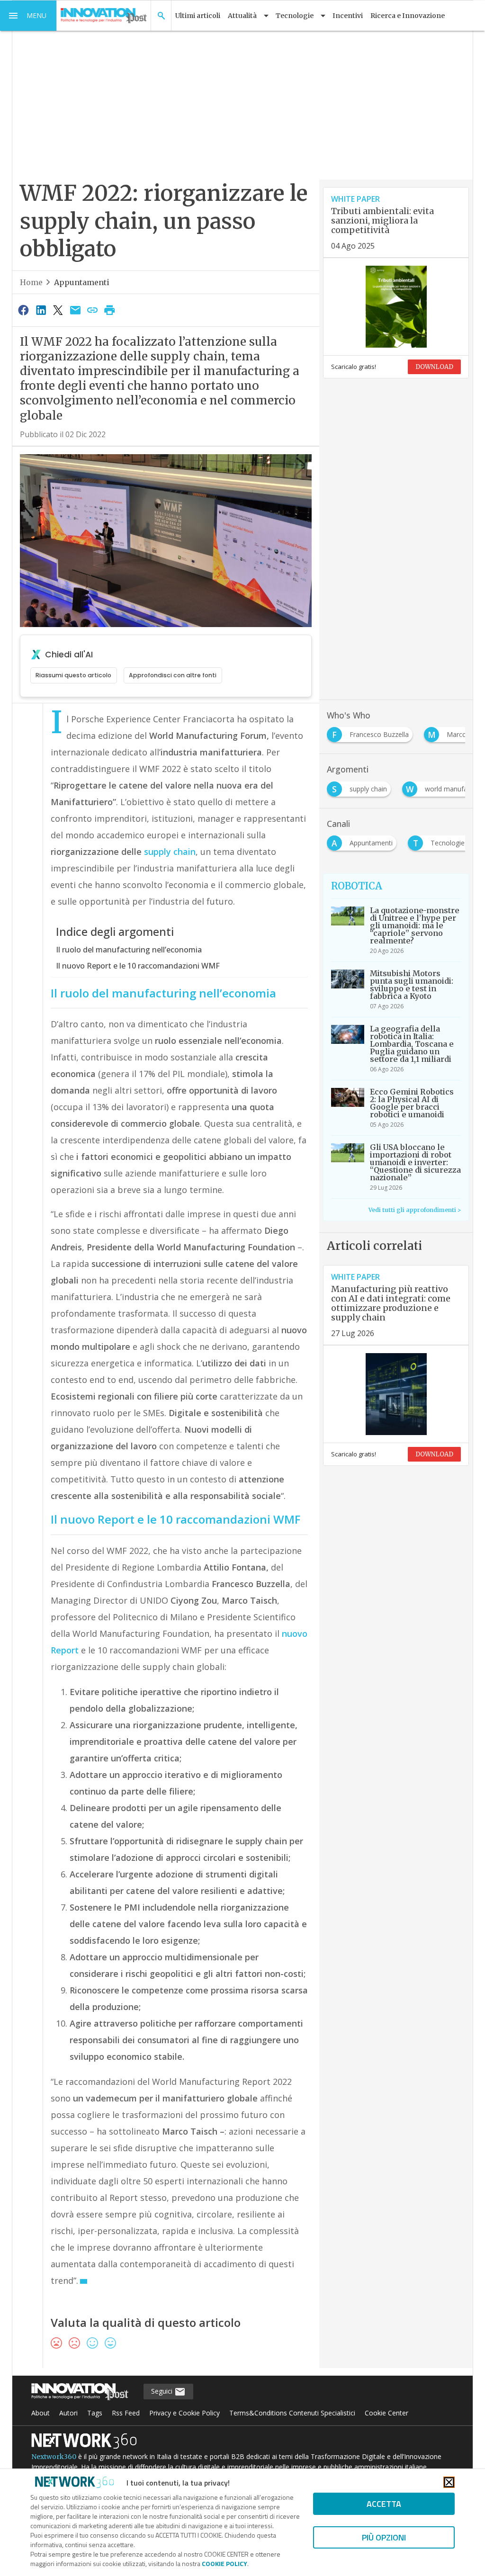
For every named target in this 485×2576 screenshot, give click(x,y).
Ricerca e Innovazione (408, 16)
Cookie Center (386, 2413)
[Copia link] (92, 310)
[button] (28, 16)
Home (31, 282)
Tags (95, 2413)
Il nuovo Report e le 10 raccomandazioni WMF (138, 966)
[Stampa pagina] (110, 310)
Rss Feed (126, 2413)
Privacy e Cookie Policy (184, 2413)
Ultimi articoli (198, 16)
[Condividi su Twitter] (58, 310)
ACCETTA (384, 2504)
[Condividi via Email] (75, 310)
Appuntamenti (82, 282)
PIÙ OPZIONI (384, 2537)
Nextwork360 (54, 2457)
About (40, 2413)
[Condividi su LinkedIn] (41, 310)
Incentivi (348, 16)
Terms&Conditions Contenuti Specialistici (292, 2413)
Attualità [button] (242, 16)
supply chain (170, 852)
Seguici (163, 2391)
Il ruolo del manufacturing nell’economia (129, 950)
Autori (68, 2413)
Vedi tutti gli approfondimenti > (415, 1210)
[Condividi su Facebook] (24, 310)
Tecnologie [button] (295, 16)
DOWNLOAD (434, 367)
